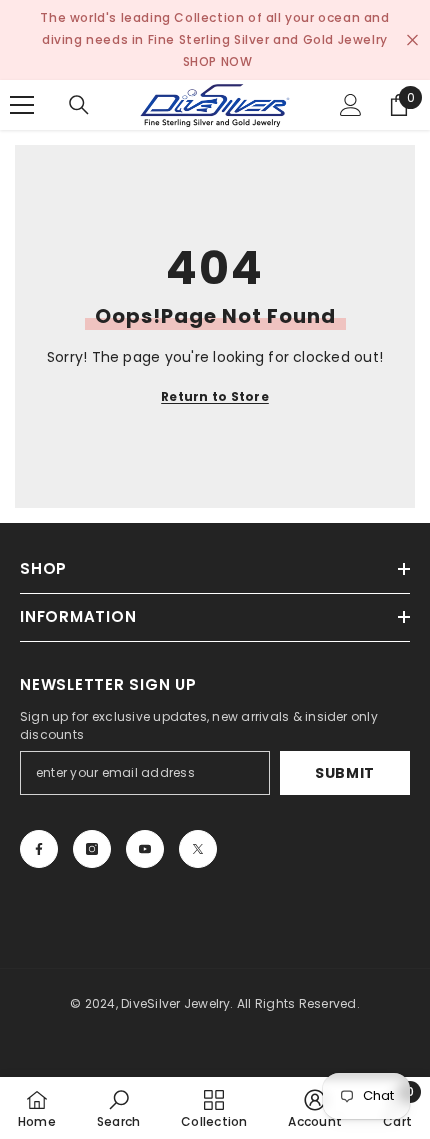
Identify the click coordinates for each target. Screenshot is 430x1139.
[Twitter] (198, 849)
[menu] (22, 105)
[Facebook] (39, 849)
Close (412, 40)
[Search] (79, 105)
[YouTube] (145, 849)
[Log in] (351, 105)
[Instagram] (92, 849)
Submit (345, 773)
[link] (118, 1108)
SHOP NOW (218, 61)
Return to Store (215, 396)
